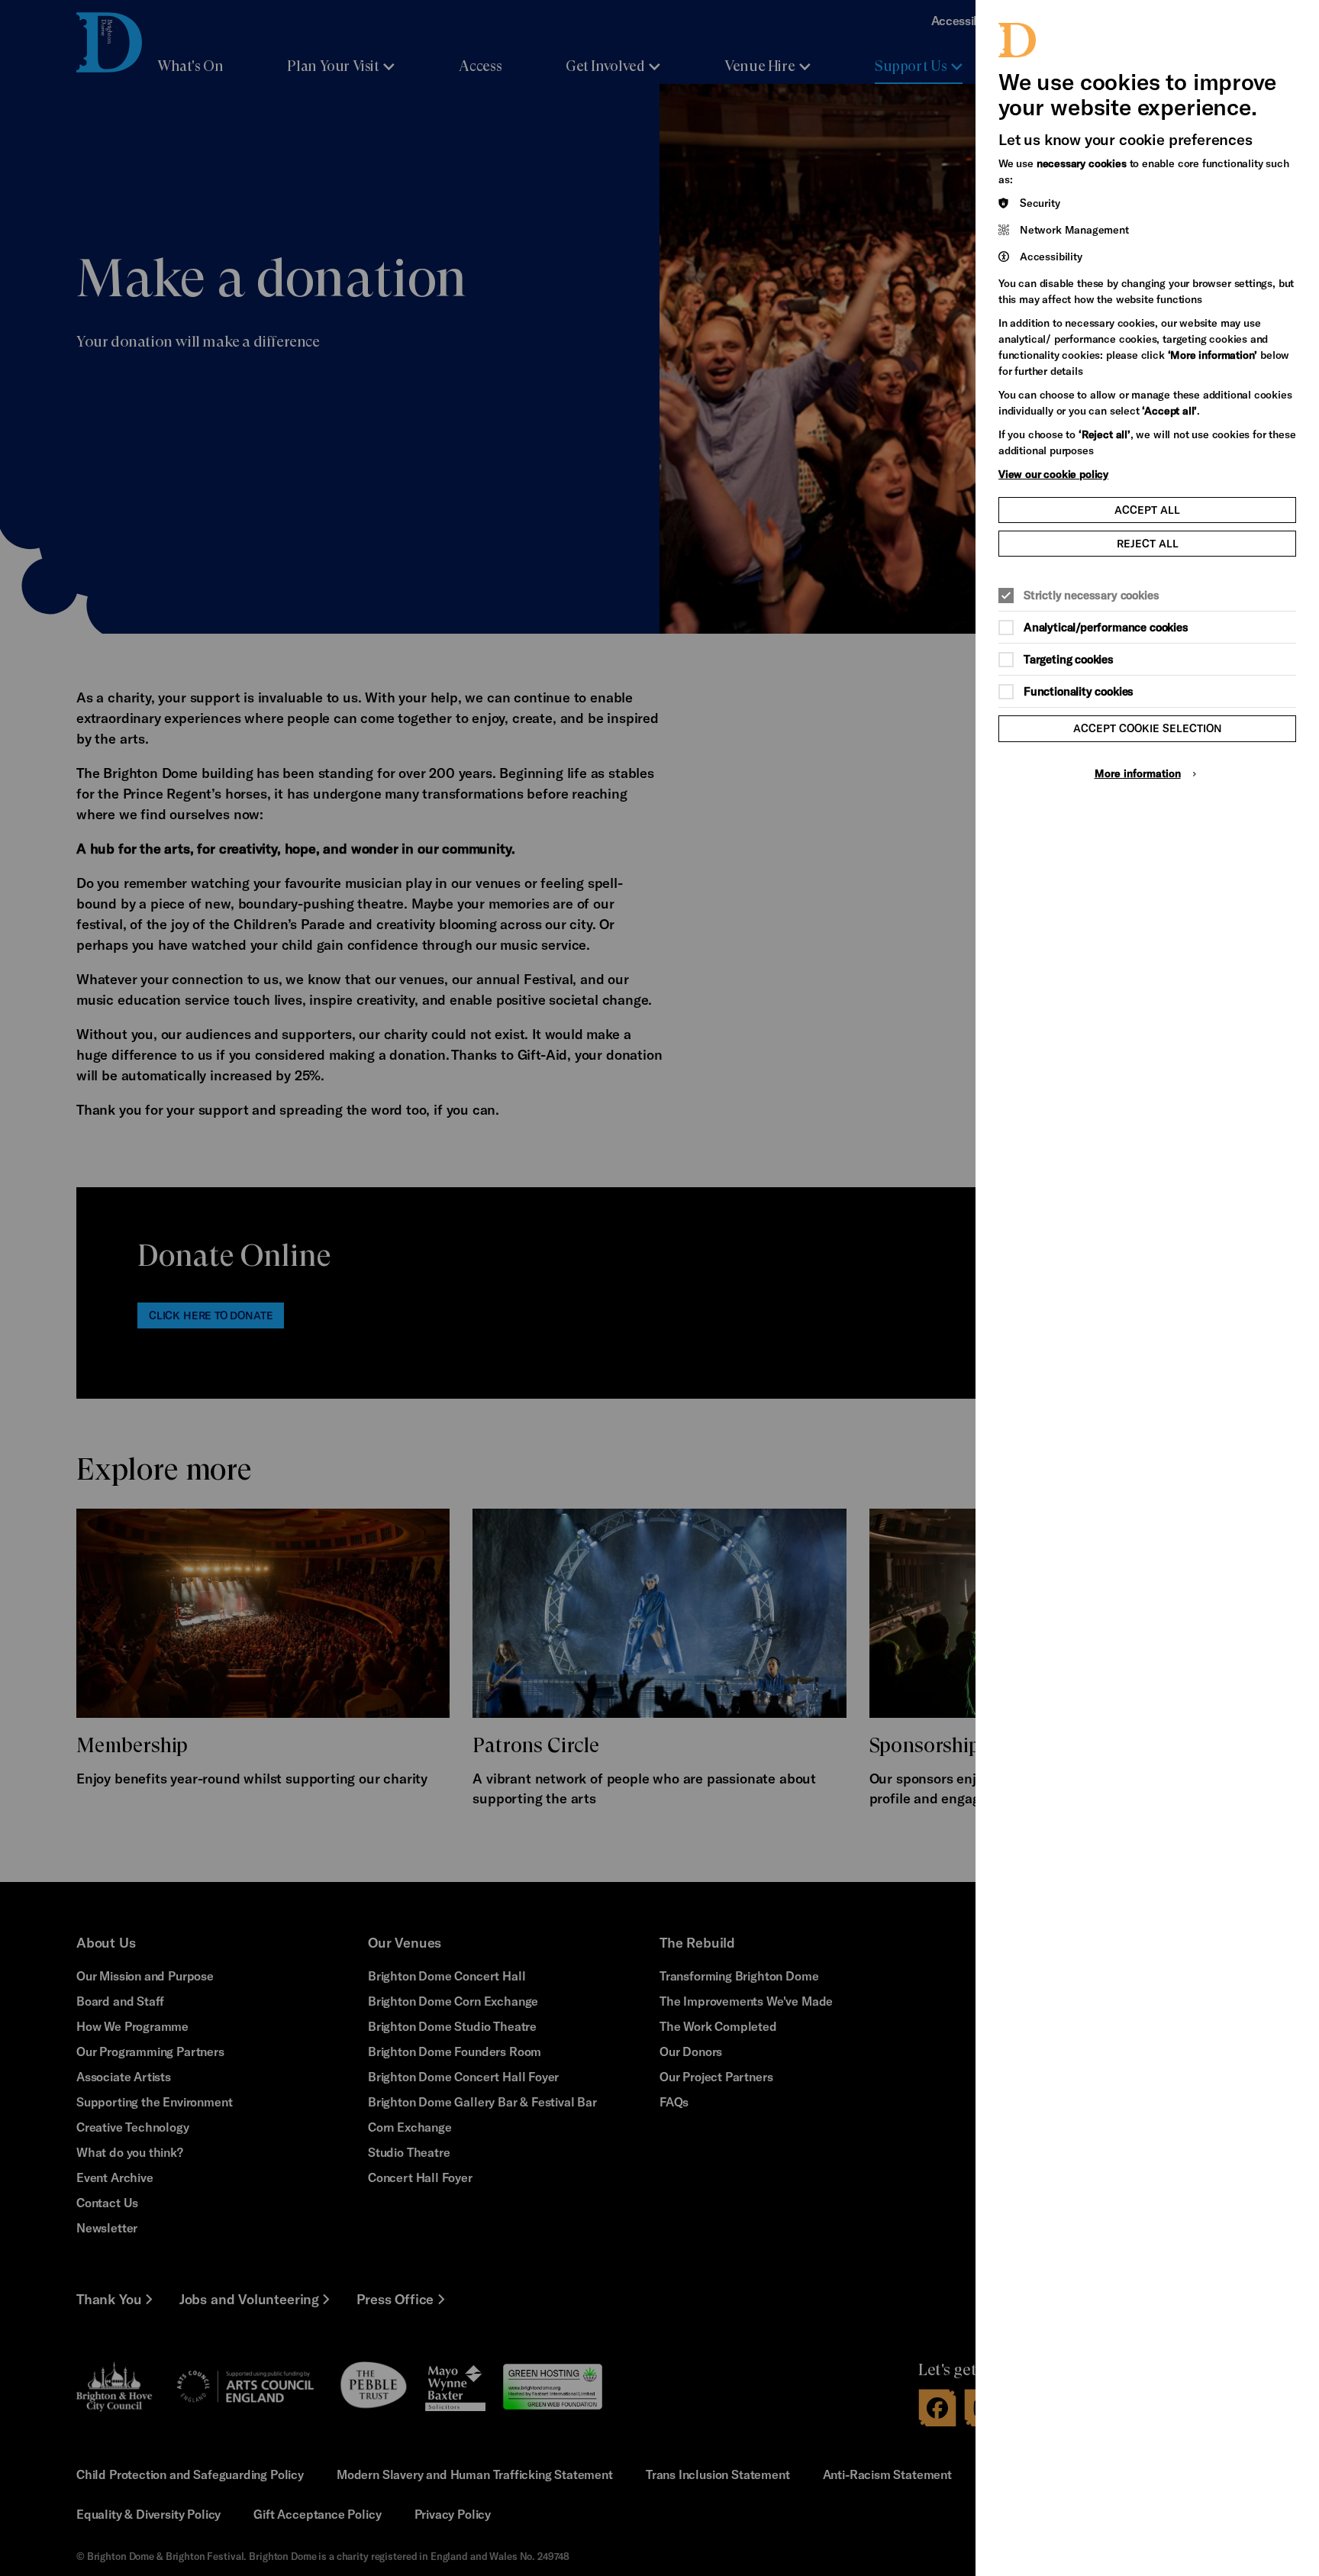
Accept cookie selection (1148, 728)
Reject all (1148, 543)
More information (1138, 773)
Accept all (1147, 510)
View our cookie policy (1053, 474)
